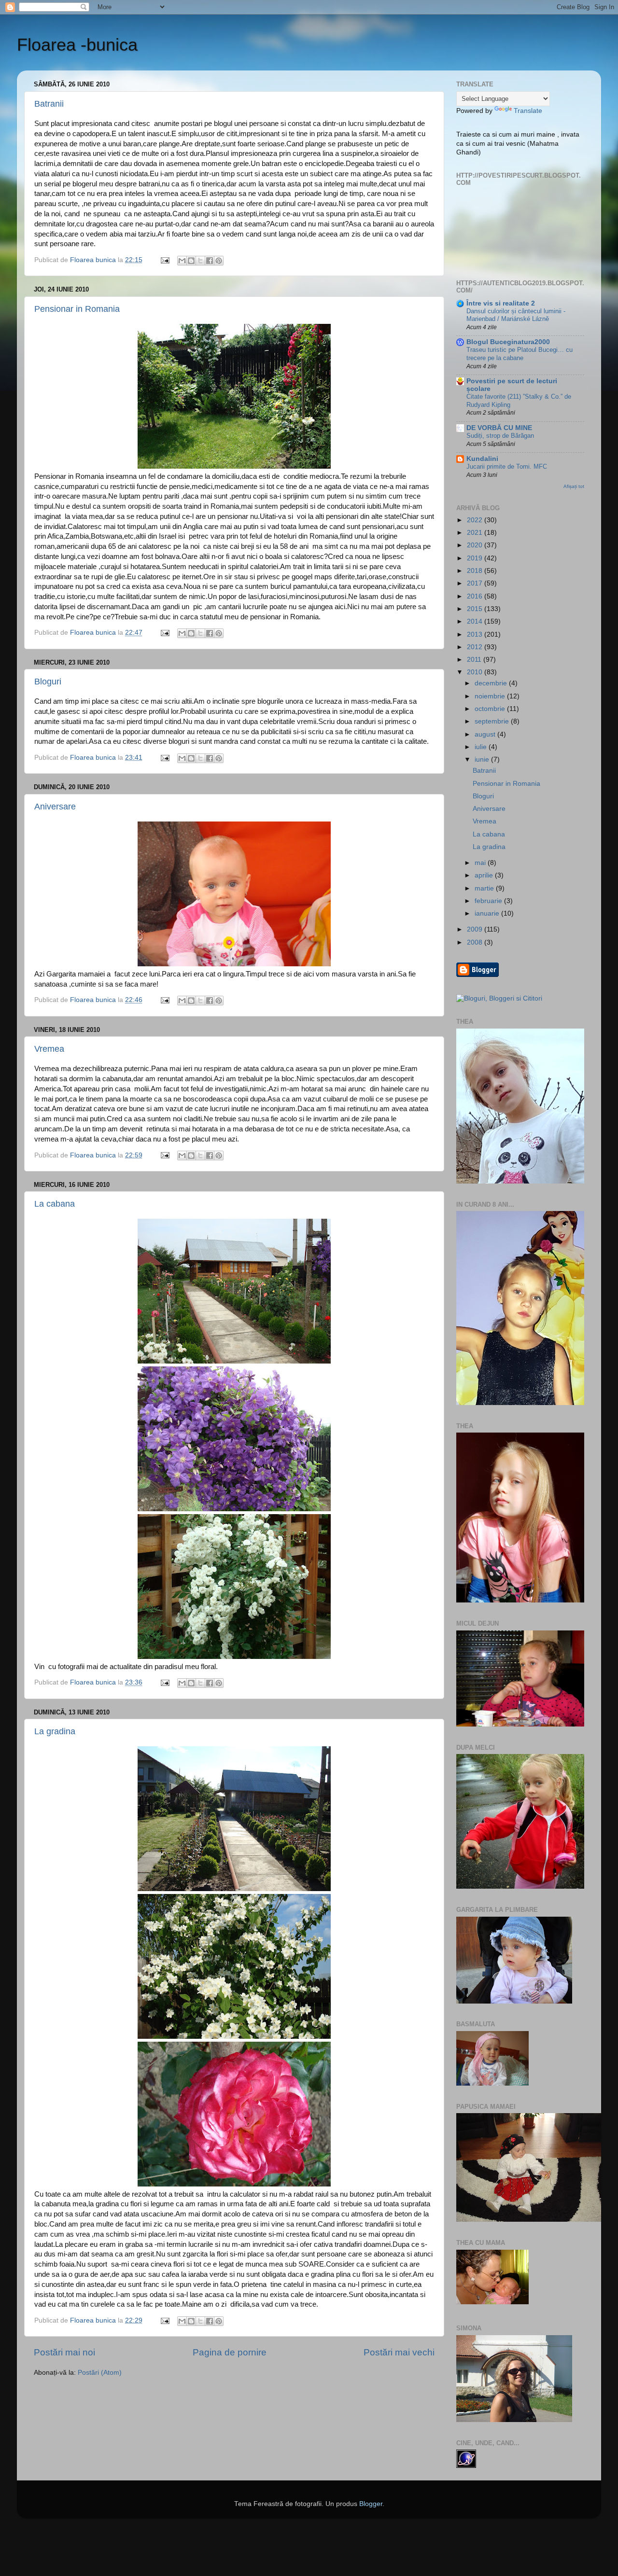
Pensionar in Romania (77, 309)
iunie (483, 759)
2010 (476, 672)
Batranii (49, 104)
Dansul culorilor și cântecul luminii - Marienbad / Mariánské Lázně (516, 315)
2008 (476, 942)
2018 (476, 571)
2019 (476, 558)
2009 (476, 929)
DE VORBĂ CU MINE (499, 428)
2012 (476, 647)
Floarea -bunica (77, 45)
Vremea (49, 1049)
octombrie (491, 709)
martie (485, 888)
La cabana (55, 1204)
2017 (476, 583)
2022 (476, 520)
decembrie (492, 683)
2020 (476, 545)
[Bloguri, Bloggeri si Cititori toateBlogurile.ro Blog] (499, 998)
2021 (476, 533)
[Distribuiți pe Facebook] (210, 261)
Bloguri (48, 682)
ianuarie (488, 913)
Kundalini (482, 459)
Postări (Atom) (100, 2373)
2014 (476, 621)
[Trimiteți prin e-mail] (182, 261)
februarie (489, 901)
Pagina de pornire (230, 2352)
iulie (482, 747)
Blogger (371, 2504)
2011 (475, 660)
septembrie (493, 721)
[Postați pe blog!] (191, 261)
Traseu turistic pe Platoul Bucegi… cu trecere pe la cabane (520, 354)
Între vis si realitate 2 (501, 303)
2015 (476, 609)
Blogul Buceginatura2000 (508, 342)
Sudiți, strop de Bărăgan (500, 436)
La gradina (55, 1731)
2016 (476, 596)
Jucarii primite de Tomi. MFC (507, 466)
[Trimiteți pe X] (200, 261)
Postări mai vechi (399, 2352)
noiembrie (491, 696)
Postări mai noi (64, 2352)
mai (481, 863)
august (486, 734)
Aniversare (55, 807)
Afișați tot (574, 486)
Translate (528, 111)
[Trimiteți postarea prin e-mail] (164, 260)
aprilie (485, 875)
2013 (476, 634)
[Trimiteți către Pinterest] (219, 261)
